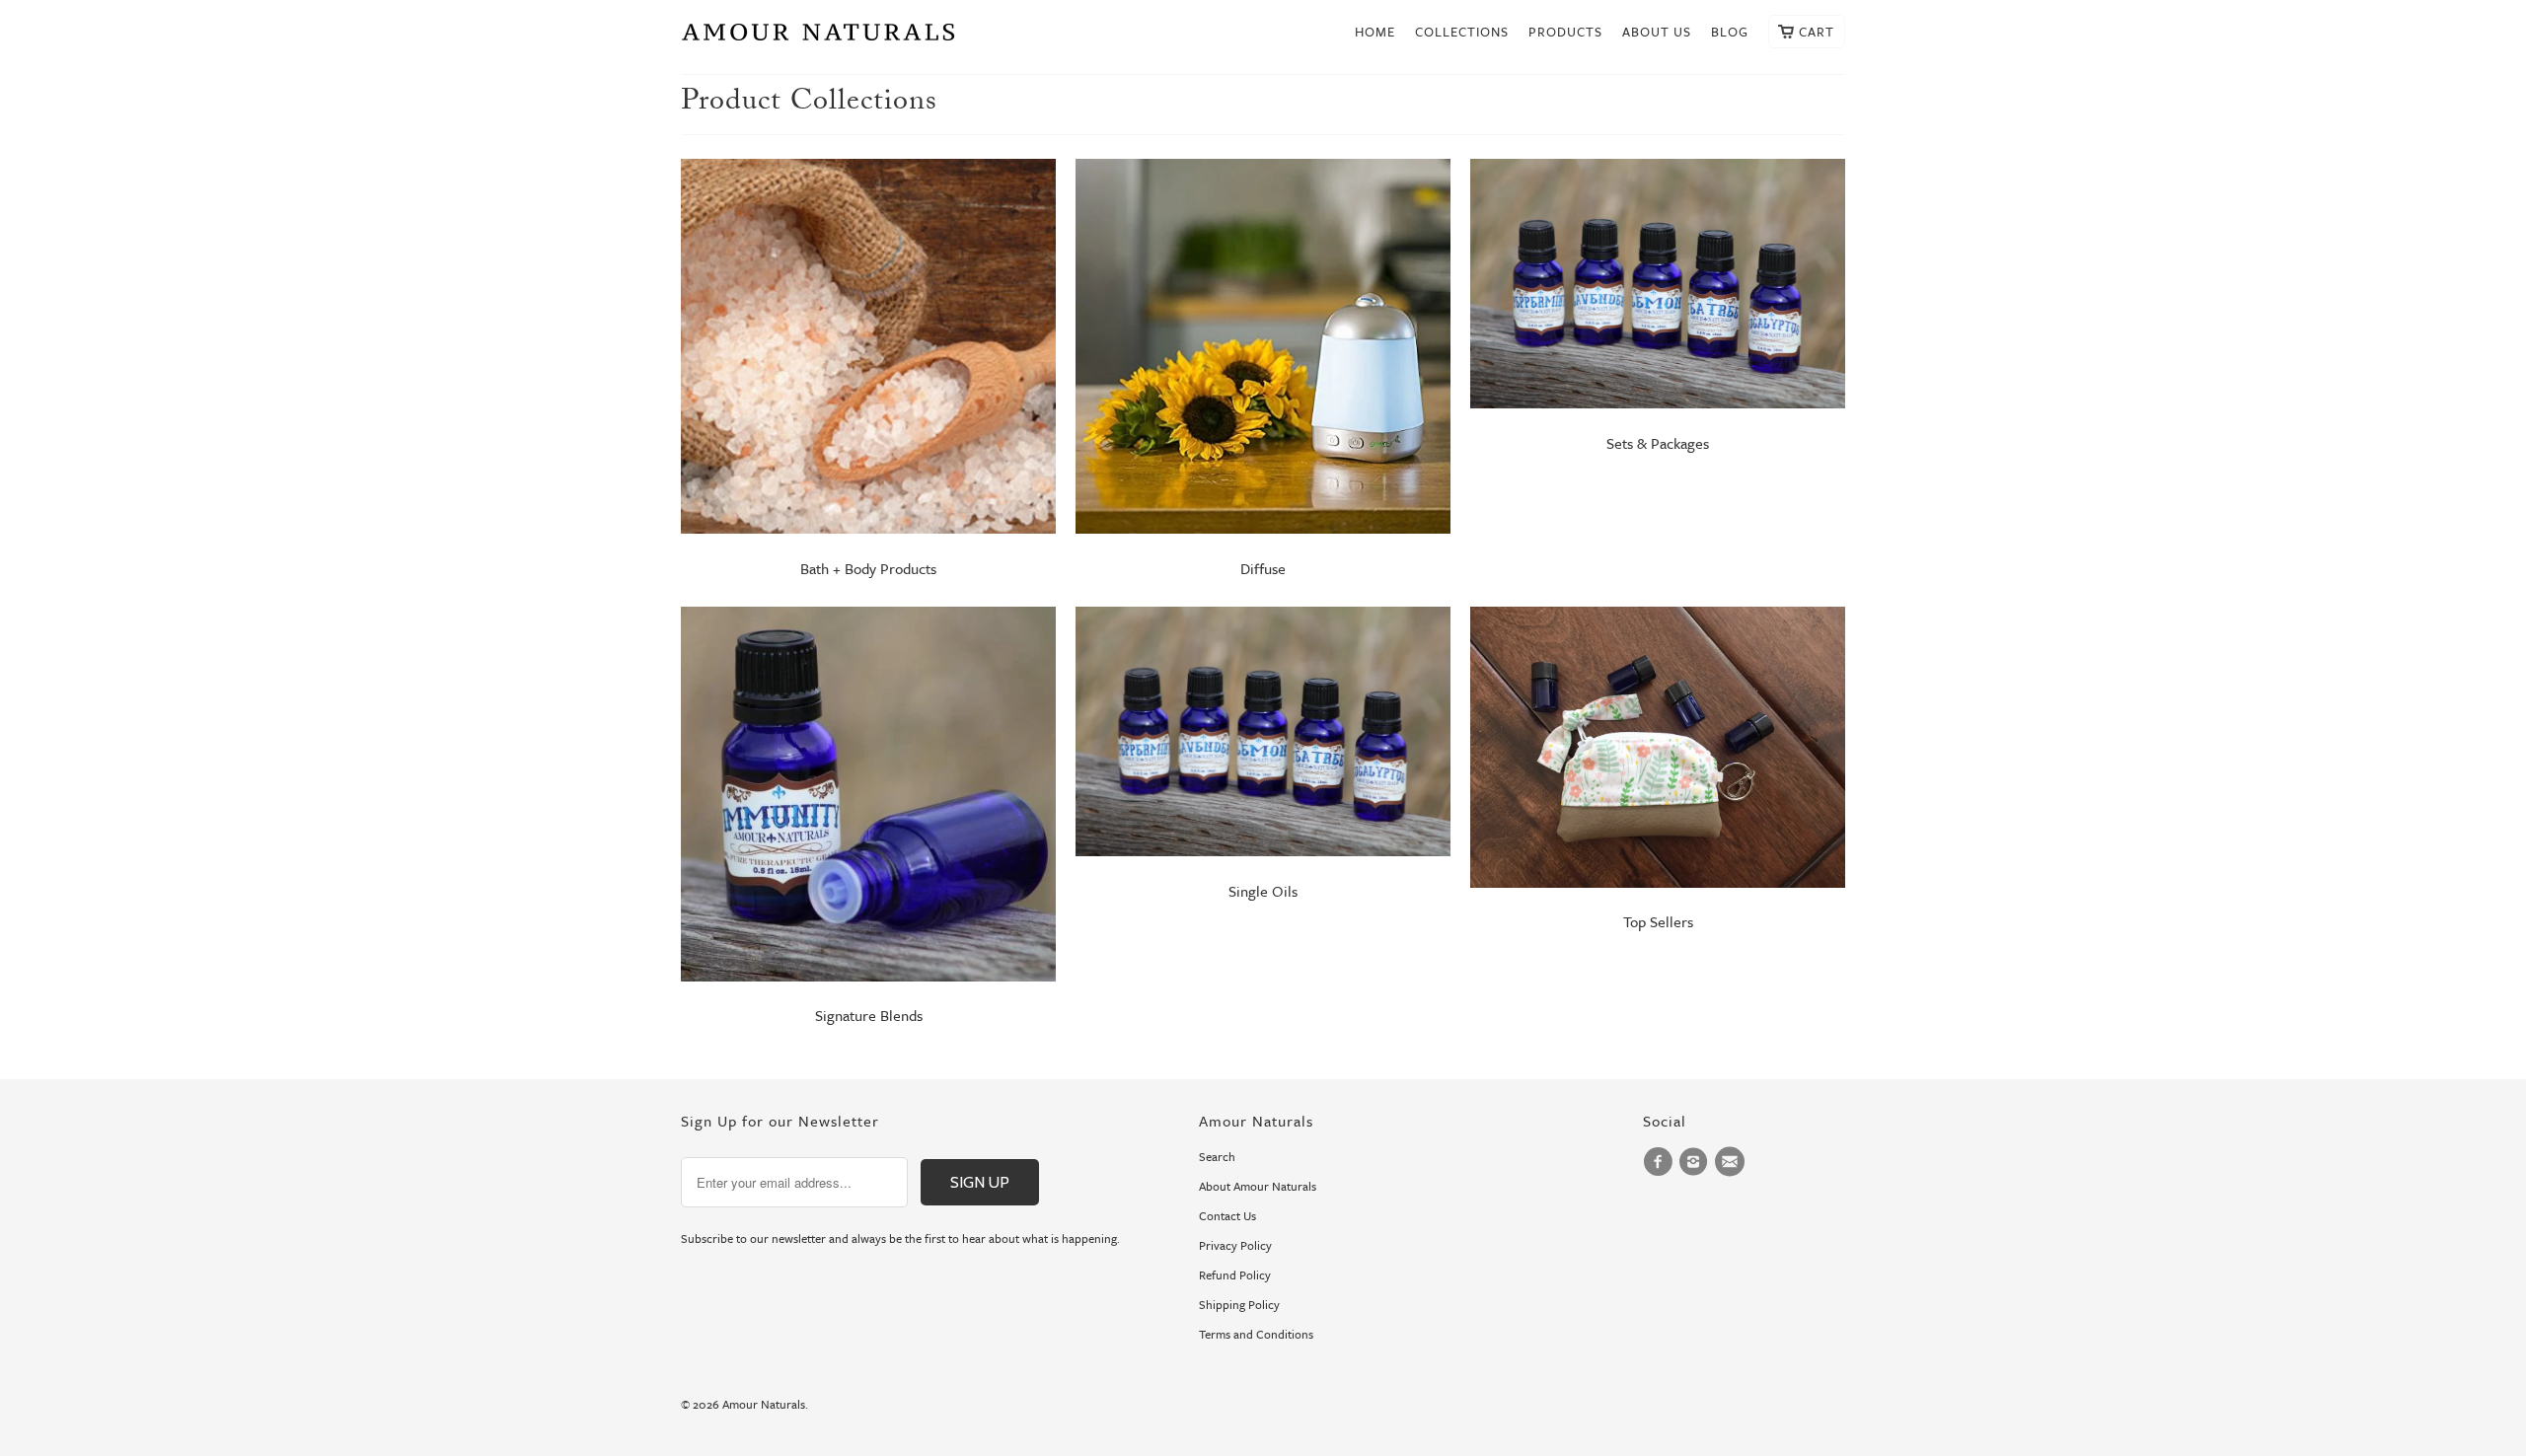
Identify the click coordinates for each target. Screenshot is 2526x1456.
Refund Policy (1235, 1274)
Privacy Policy (1235, 1245)
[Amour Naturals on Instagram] (1696, 1162)
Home (1375, 32)
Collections (1462, 32)
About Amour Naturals (1258, 1186)
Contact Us (1227, 1215)
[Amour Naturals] (819, 37)
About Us (1657, 32)
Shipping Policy (1239, 1304)
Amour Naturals (764, 1404)
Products (1565, 32)
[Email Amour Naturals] (1733, 1162)
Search (1217, 1156)
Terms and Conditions (1256, 1334)
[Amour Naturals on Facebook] (1661, 1162)
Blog (1730, 32)
